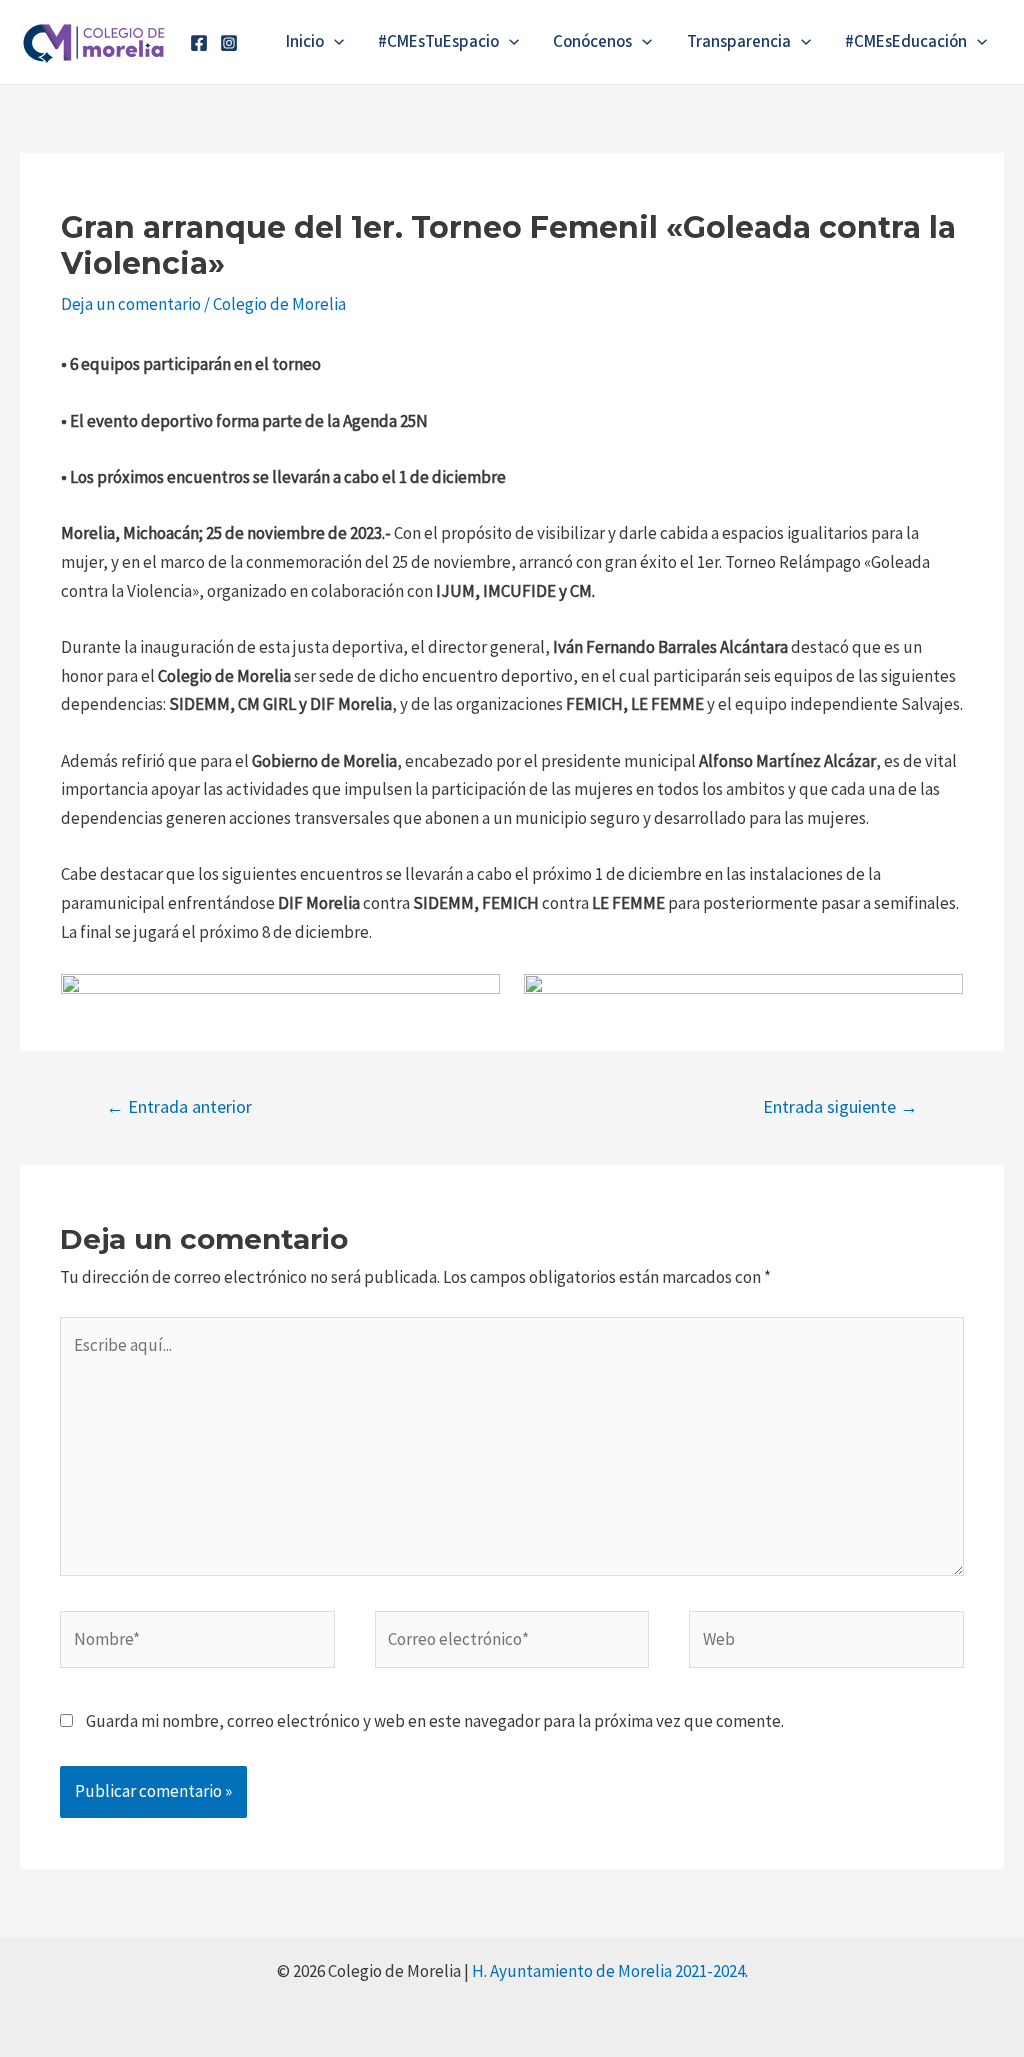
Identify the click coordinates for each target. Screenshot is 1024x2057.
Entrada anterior (179, 1106)
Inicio (305, 42)
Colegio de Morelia (279, 304)
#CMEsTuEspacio (438, 42)
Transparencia (739, 42)
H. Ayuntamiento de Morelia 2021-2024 (608, 1971)
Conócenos (592, 42)
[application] (334, 42)
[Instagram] (229, 43)
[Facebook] (199, 43)
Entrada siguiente (840, 1106)
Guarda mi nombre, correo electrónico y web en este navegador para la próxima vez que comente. (435, 1721)
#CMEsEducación (906, 42)
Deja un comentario (131, 304)
